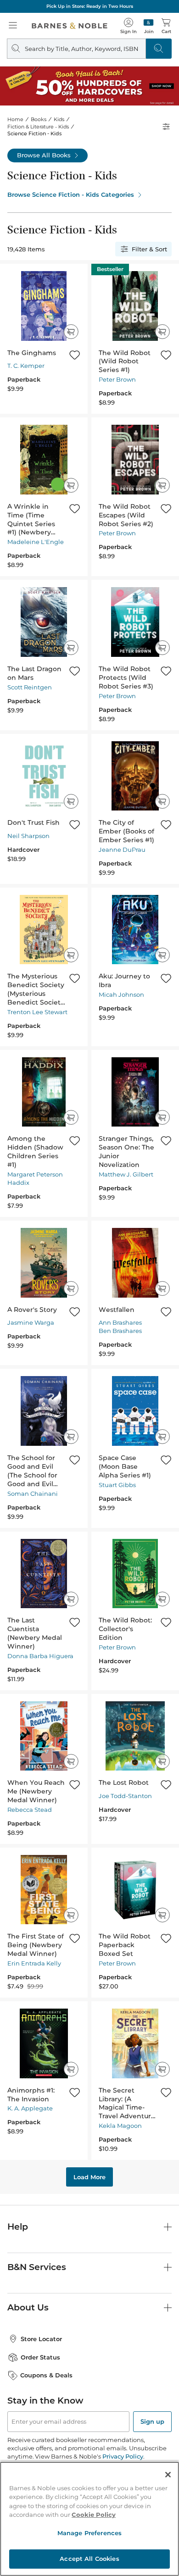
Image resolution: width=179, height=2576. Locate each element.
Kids (59, 119)
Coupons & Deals (46, 2375)
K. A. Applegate (30, 2108)
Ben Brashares (120, 1331)
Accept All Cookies (89, 2559)
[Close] (168, 2475)
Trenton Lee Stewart (37, 1012)
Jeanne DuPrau (122, 849)
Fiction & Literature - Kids (38, 127)
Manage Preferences (89, 2533)
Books (39, 119)
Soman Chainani (33, 1493)
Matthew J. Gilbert (126, 1174)
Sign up (152, 2421)
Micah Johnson (121, 994)
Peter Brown (117, 379)
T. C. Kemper (26, 366)
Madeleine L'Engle (36, 542)
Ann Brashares (120, 1322)
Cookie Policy (94, 2515)
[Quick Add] (71, 332)
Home (15, 119)
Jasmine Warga (31, 1322)
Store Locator (41, 2339)
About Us (28, 2307)
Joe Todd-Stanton (125, 1796)
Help (18, 2227)
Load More (89, 2177)
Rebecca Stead (30, 1810)
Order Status (40, 2357)
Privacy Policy (123, 2456)
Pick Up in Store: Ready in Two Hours (90, 6)
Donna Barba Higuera (40, 1656)
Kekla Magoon (120, 2126)
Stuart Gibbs (117, 1485)
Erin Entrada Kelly (34, 1963)
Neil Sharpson (28, 836)
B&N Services (37, 2267)
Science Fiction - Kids (35, 133)
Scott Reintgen (30, 687)
